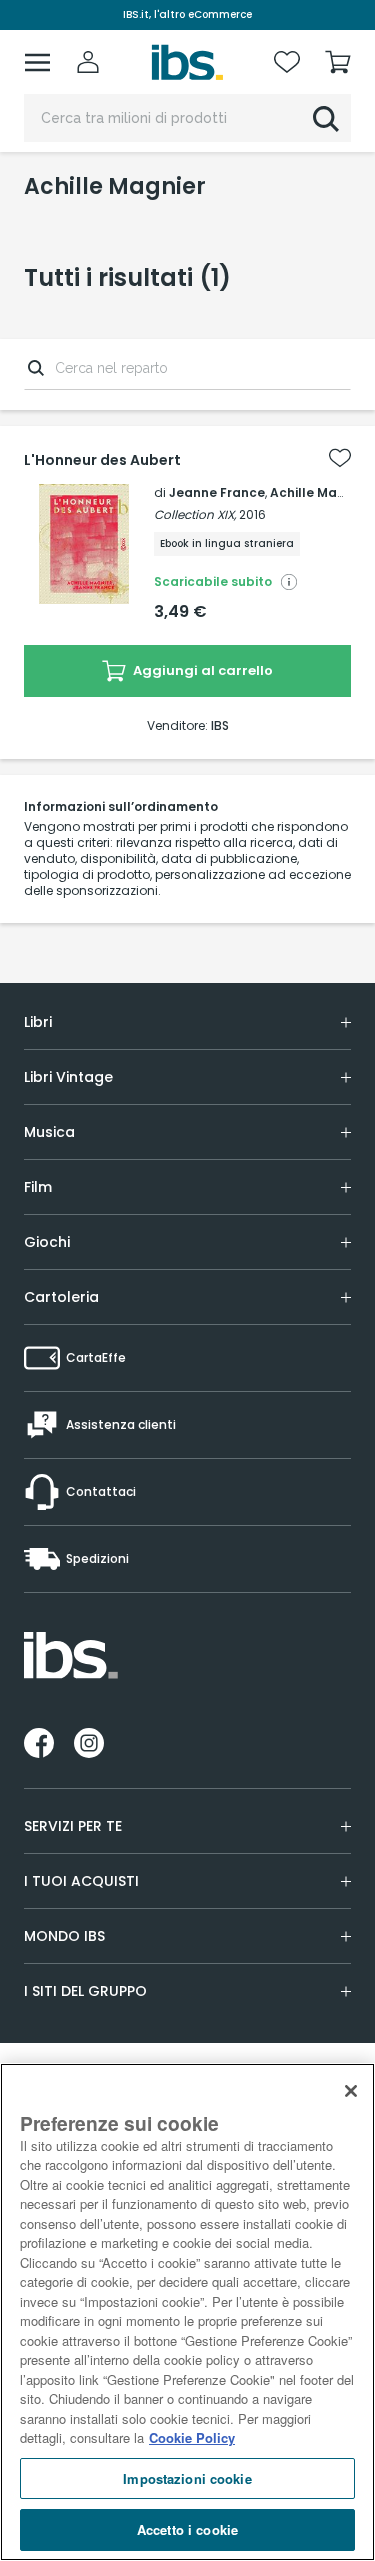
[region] (187, 2312)
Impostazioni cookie (187, 2478)
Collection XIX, (195, 514)
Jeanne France (217, 492)
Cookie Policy (192, 2437)
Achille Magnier (320, 492)
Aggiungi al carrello (201, 670)
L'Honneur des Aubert (102, 460)
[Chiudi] (351, 2091)
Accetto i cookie (187, 2529)
